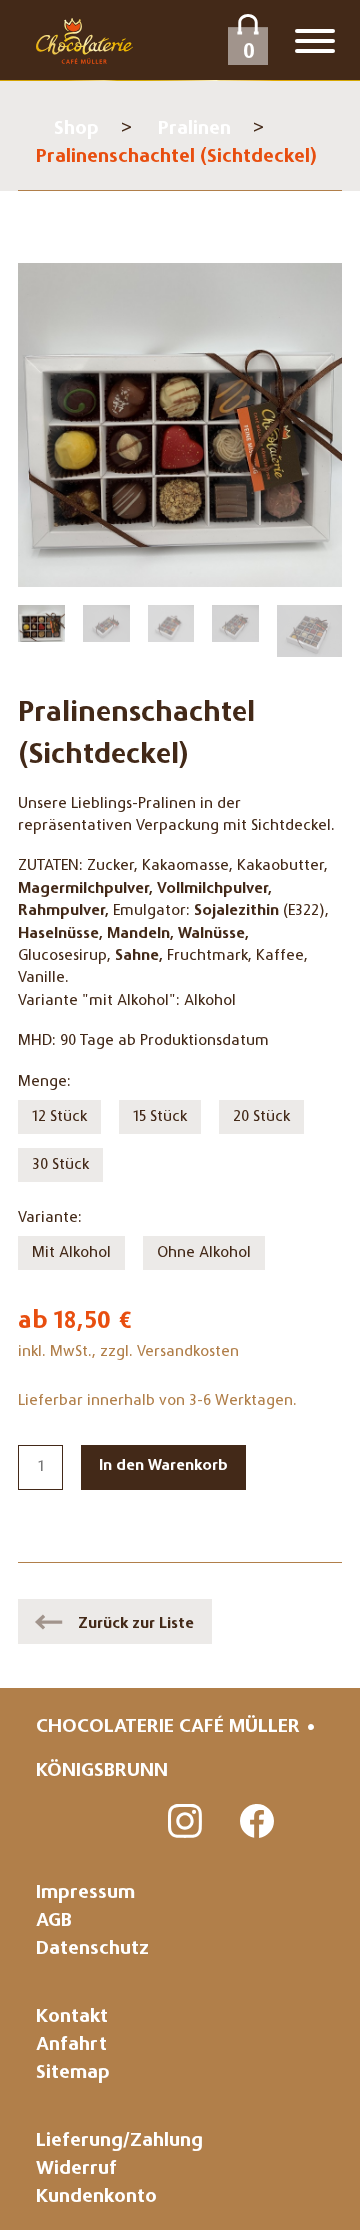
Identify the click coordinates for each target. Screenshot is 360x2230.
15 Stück (160, 1117)
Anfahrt (71, 2045)
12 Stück (59, 1117)
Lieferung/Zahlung (119, 2141)
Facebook (258, 1822)
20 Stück (261, 1117)
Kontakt (72, 2017)
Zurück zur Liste (136, 1624)
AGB (54, 1921)
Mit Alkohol (71, 1253)
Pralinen (194, 129)
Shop (76, 129)
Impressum (85, 1893)
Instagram (186, 1822)
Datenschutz (92, 1949)
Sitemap (73, 2073)
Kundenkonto (96, 2197)
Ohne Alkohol (204, 1253)
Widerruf (76, 2169)
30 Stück (60, 1165)
